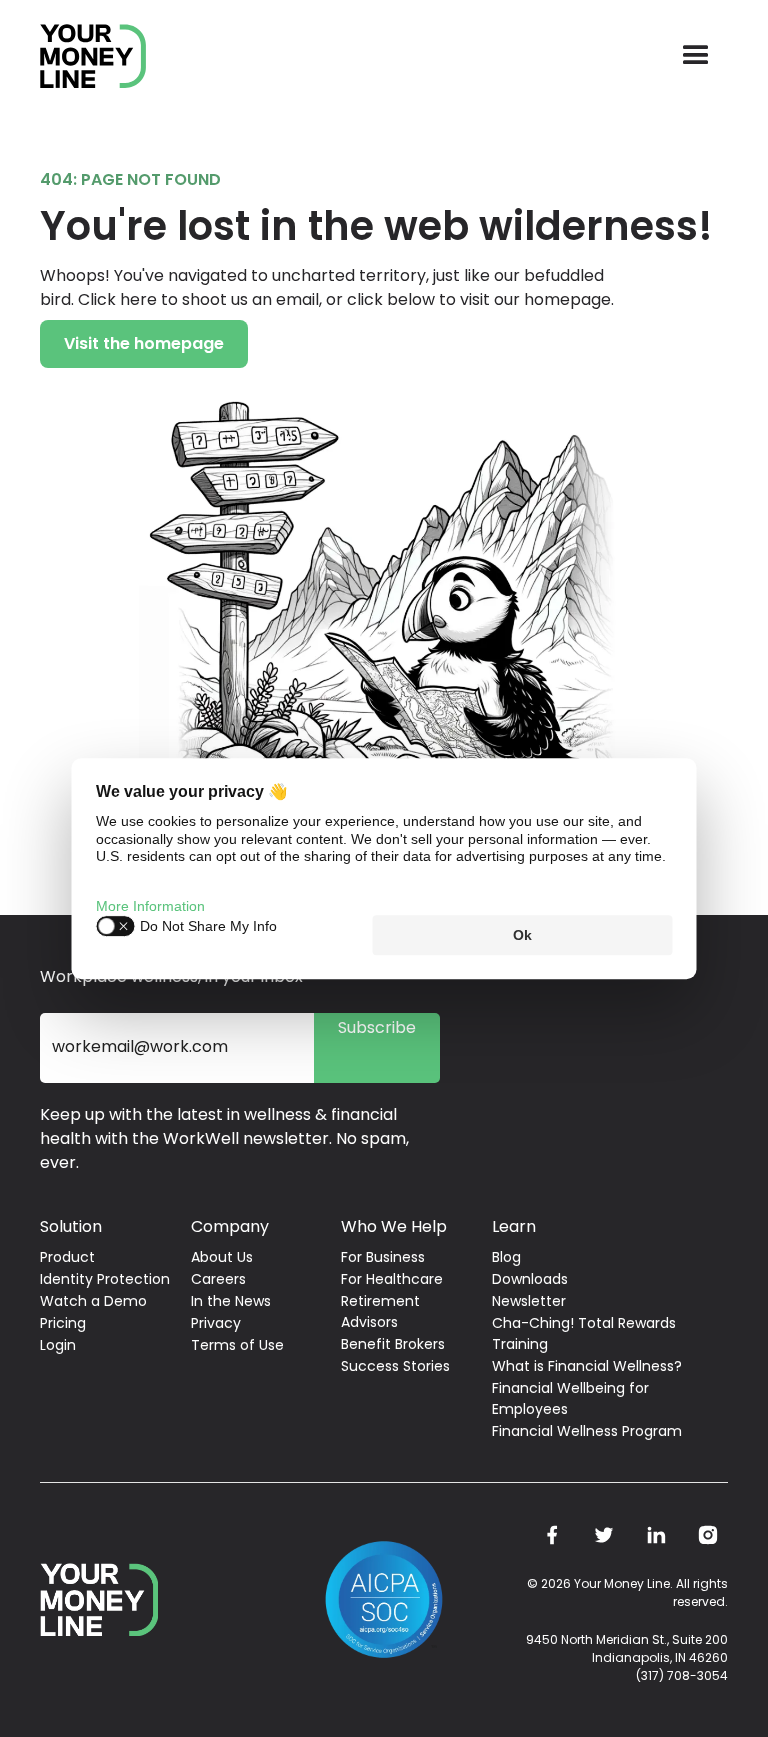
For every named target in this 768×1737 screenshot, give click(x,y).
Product (67, 1257)
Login (58, 1345)
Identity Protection (105, 1279)
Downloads (530, 1279)
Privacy (216, 1323)
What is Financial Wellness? (587, 1366)
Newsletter (529, 1301)
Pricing (63, 1323)
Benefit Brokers (393, 1344)
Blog (506, 1257)
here (138, 299)
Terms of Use (237, 1345)
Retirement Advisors (380, 1311)
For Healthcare (392, 1279)
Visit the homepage (144, 343)
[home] (93, 56)
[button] (696, 56)
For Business (383, 1257)
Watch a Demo (93, 1301)
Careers (218, 1279)
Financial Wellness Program (587, 1431)
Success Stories (395, 1366)
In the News (231, 1301)
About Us (222, 1257)
